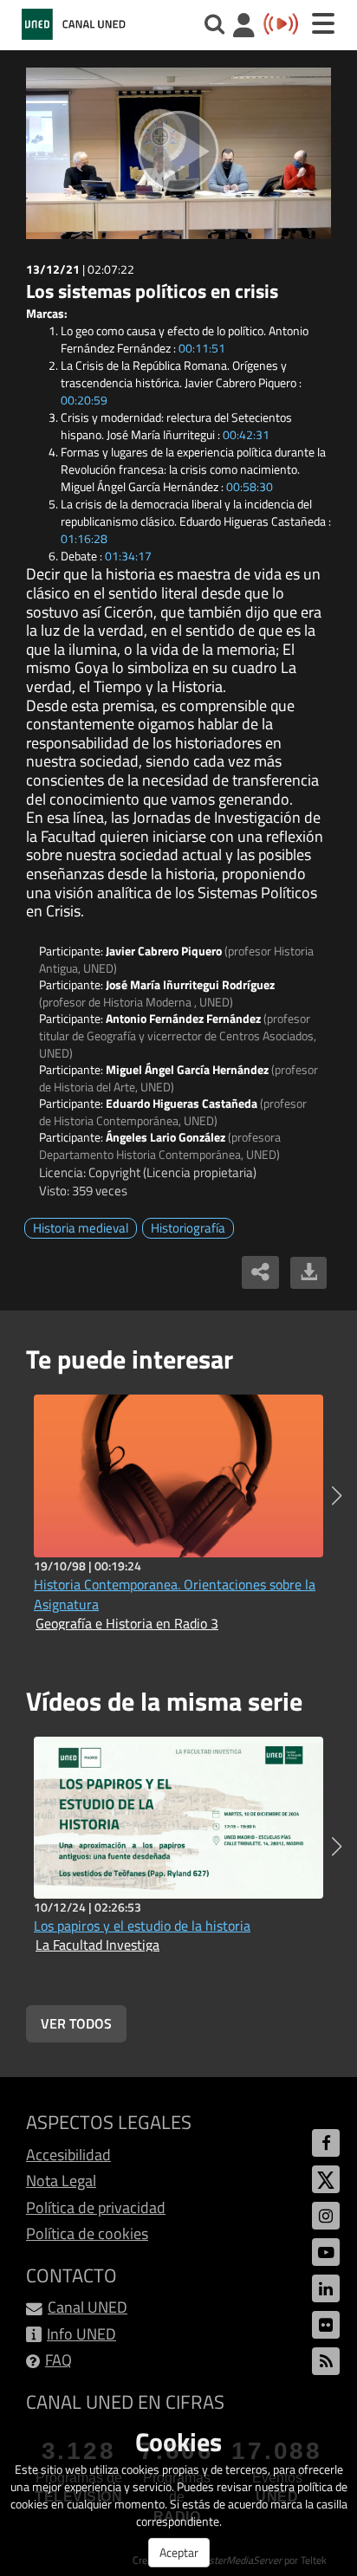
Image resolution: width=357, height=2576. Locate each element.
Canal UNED (88, 2307)
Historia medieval (81, 1228)
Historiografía (188, 1228)
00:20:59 (84, 400)
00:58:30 (250, 486)
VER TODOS (76, 2023)
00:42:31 (246, 434)
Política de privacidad (96, 2207)
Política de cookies (87, 2233)
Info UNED (81, 2334)
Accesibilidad (68, 2155)
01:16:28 (84, 538)
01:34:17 (128, 556)
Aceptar (179, 2552)
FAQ (58, 2360)
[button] (337, 1496)
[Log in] (244, 27)
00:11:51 (202, 348)
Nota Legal (61, 2181)
